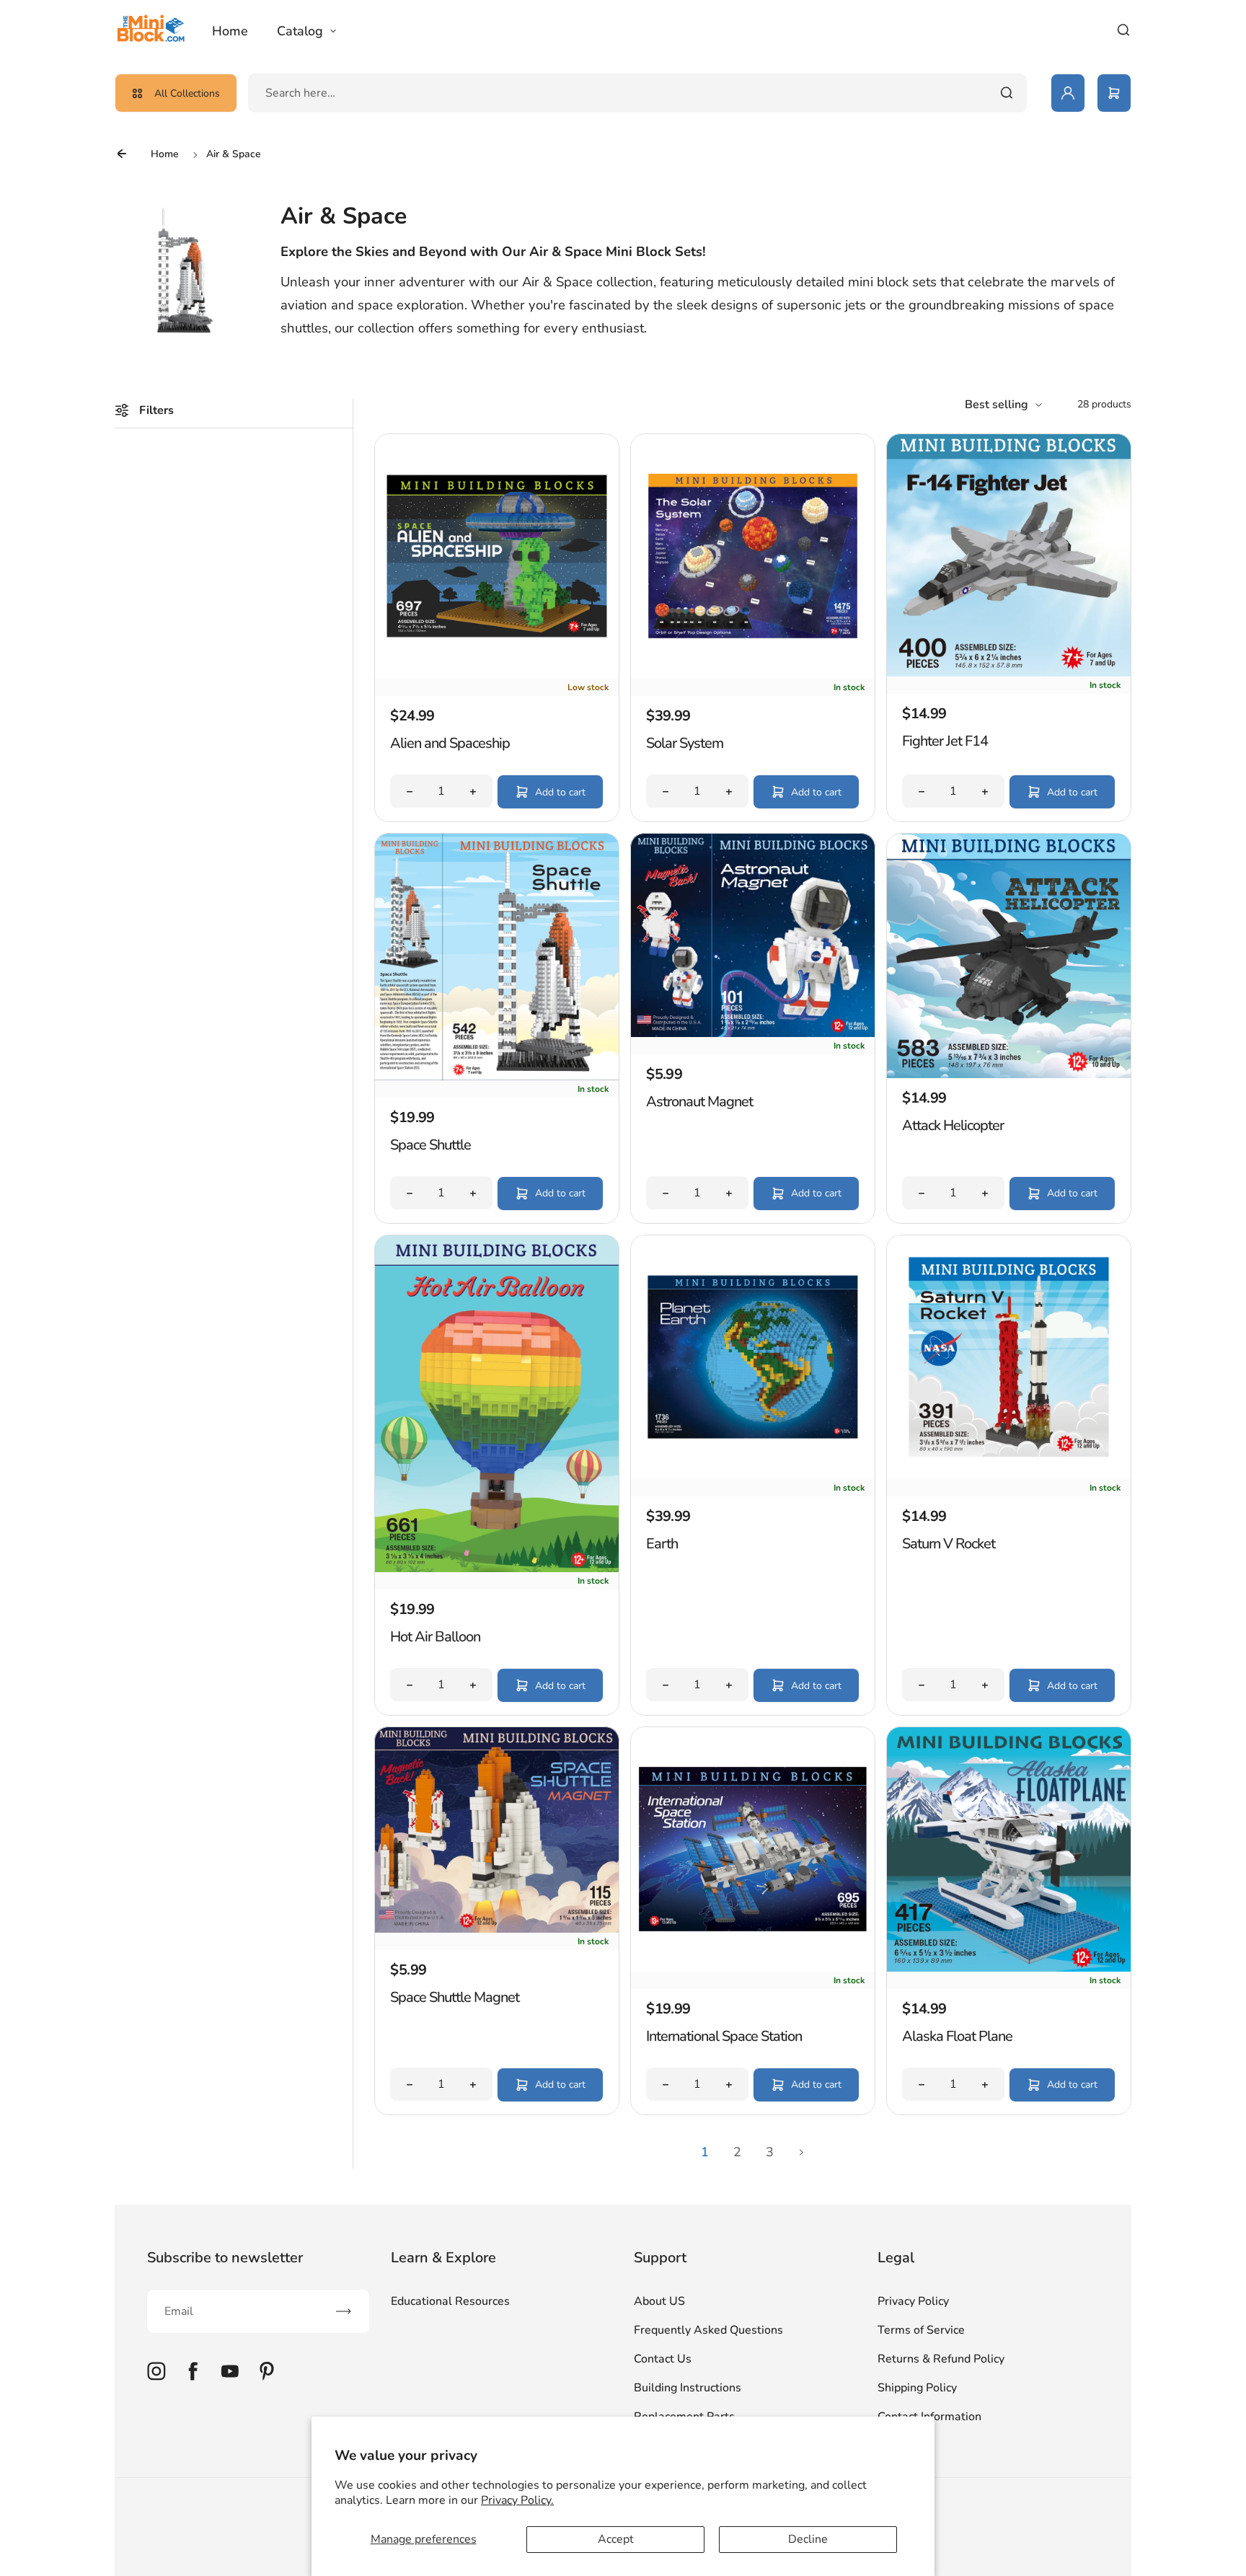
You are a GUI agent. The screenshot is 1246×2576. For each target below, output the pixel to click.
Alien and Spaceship (450, 743)
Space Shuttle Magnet (455, 1997)
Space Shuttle (430, 1145)
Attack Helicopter (953, 1125)
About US (659, 2301)
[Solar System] (753, 675)
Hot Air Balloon (435, 1637)
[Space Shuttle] (497, 1077)
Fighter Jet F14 (945, 741)
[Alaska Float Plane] (1009, 1968)
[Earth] (753, 1476)
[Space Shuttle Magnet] (497, 1929)
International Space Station (724, 2036)
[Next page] (802, 2153)
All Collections (187, 93)
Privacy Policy (913, 2301)
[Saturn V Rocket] (1009, 1476)
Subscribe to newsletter (225, 2258)
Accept (616, 2539)
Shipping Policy (917, 2388)
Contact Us (663, 2359)
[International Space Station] (753, 1968)
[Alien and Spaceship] (497, 675)
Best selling (997, 405)
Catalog (300, 31)
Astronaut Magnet (699, 1102)
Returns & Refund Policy (941, 2359)
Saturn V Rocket (949, 1544)
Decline (808, 2539)
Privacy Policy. (517, 2500)
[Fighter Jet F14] (1009, 673)
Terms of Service (921, 2330)
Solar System (685, 743)
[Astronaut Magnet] (753, 1033)
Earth (662, 1544)
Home (230, 31)
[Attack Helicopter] (1009, 1075)
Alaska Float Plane (957, 2036)
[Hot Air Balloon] (497, 1569)
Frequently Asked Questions (708, 2330)
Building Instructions (688, 2388)
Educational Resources (450, 2301)
